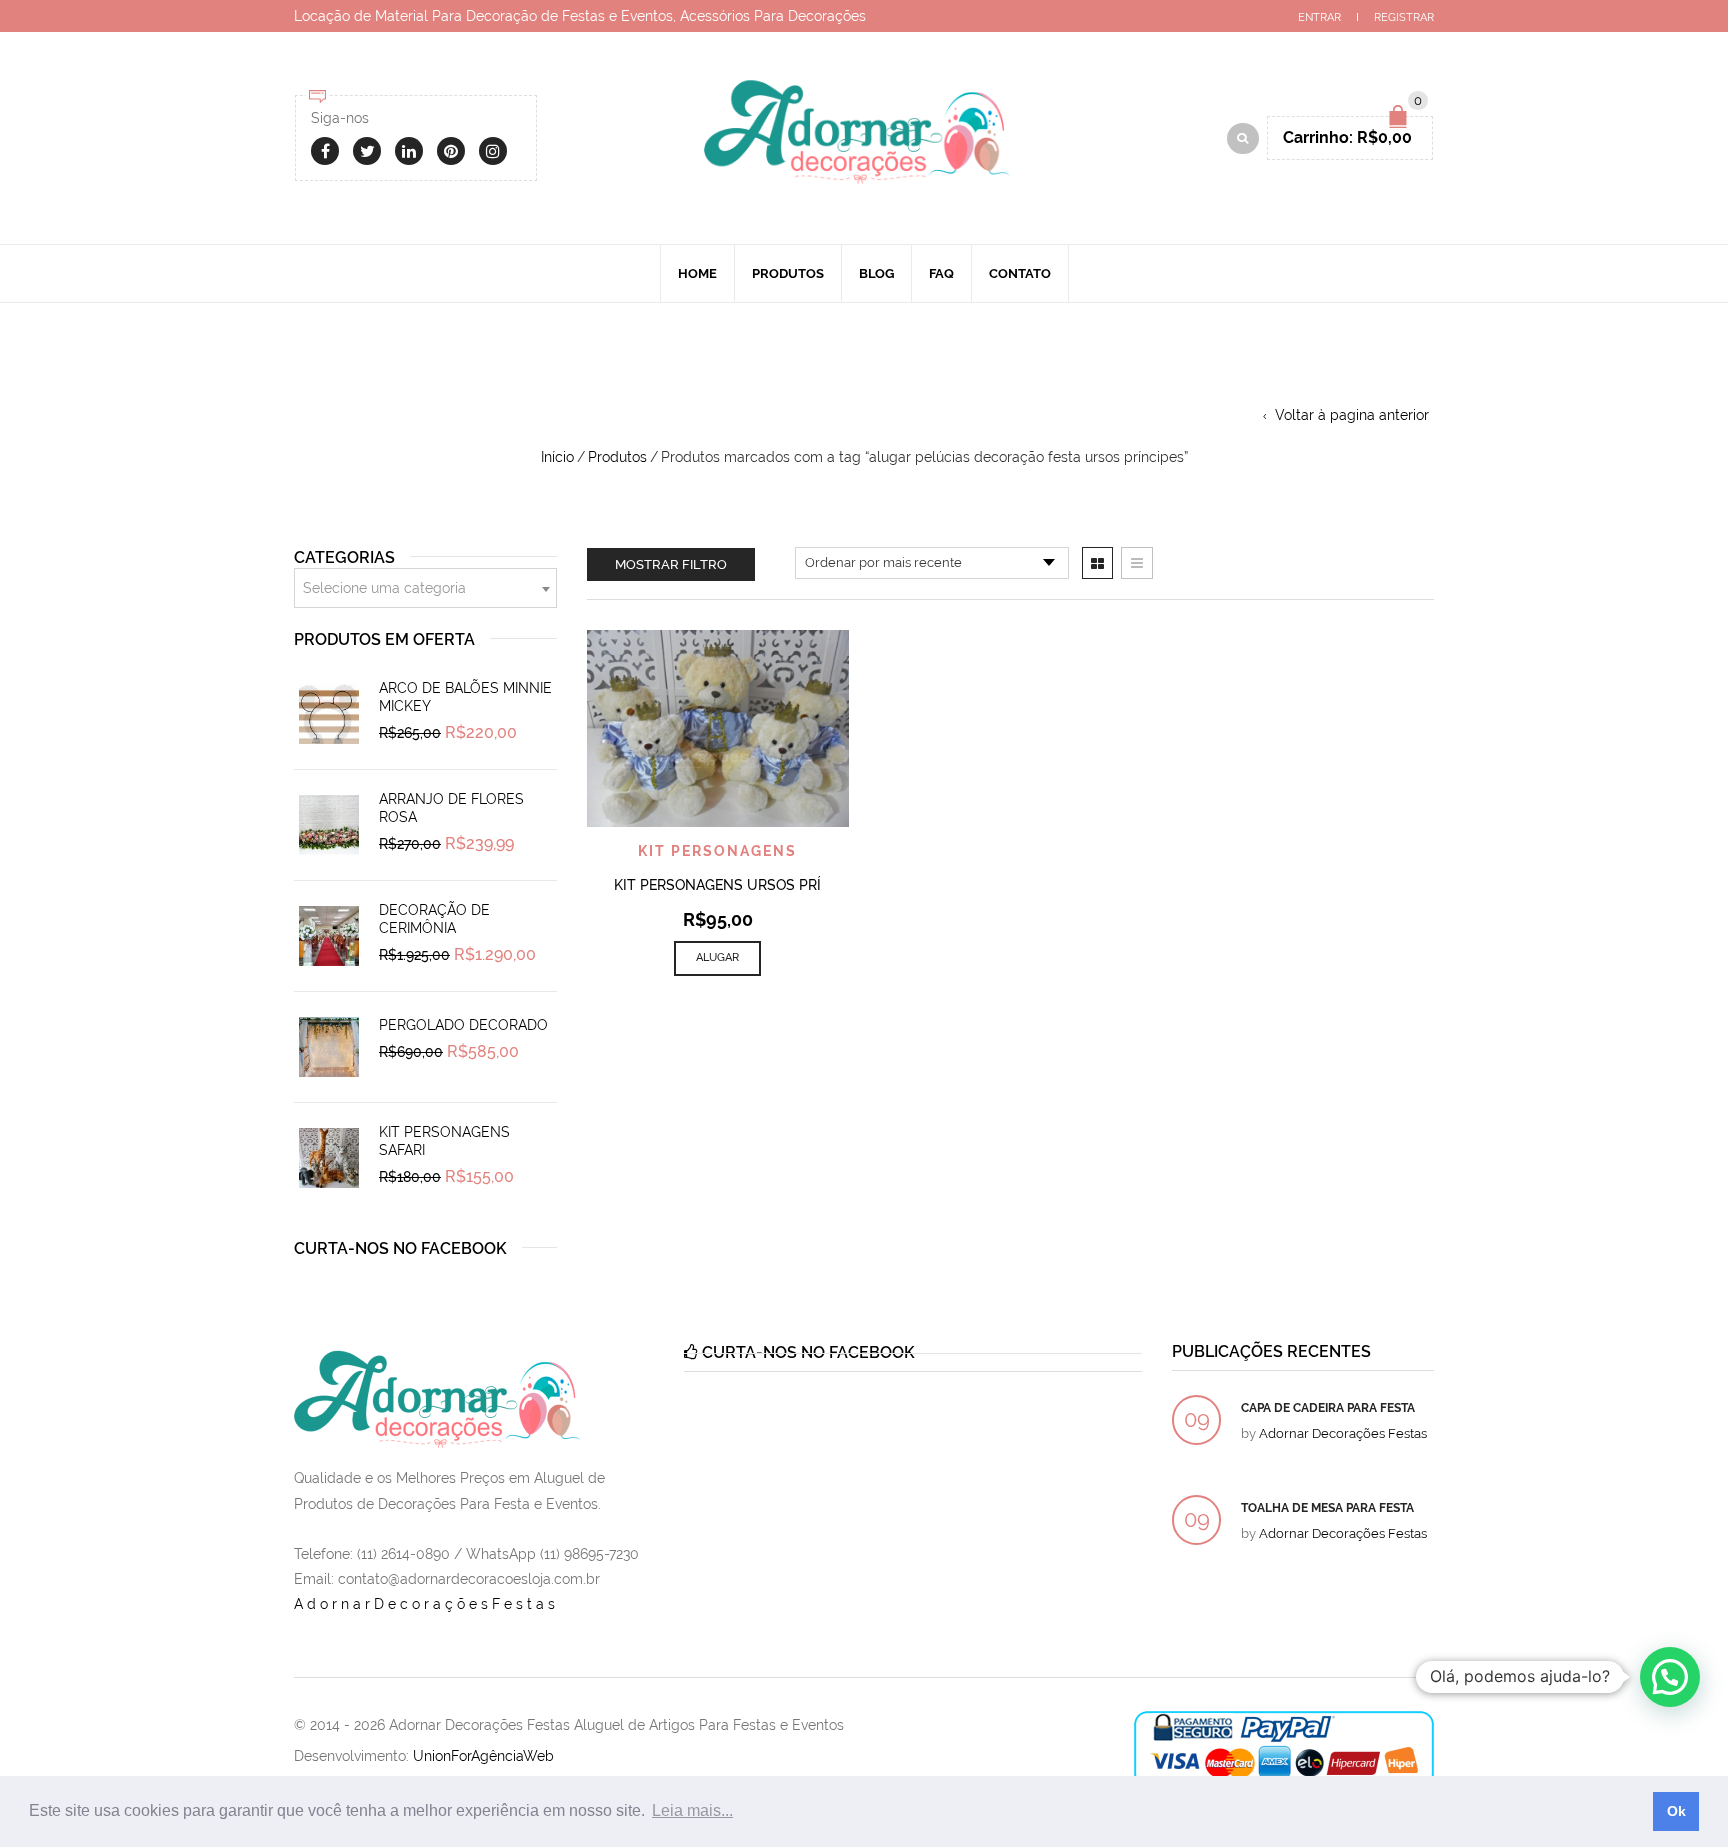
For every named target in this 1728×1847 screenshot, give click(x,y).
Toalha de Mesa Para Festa (1327, 1508)
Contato (1020, 273)
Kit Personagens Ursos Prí (717, 885)
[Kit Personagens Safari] (329, 1158)
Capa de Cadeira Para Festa (1328, 1408)
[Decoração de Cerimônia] (329, 936)
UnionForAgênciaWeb (483, 1756)
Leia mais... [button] (692, 1810)
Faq (941, 273)
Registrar (1404, 17)
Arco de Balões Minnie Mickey (465, 697)
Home (697, 273)
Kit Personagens (717, 851)
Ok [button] (1676, 1811)
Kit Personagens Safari (444, 1141)
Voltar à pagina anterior (1352, 415)
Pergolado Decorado (463, 1025)
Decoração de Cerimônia (434, 919)
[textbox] (425, 589)
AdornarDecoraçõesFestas (426, 1604)
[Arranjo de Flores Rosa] (329, 825)
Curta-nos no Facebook (400, 1248)
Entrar (1319, 17)
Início (557, 457)
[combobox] (425, 588)
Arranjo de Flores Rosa (451, 808)
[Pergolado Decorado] (329, 1047)
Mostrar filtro (671, 564)
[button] (1670, 1677)
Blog (876, 273)
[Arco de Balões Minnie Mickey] (329, 714)
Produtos (788, 273)
